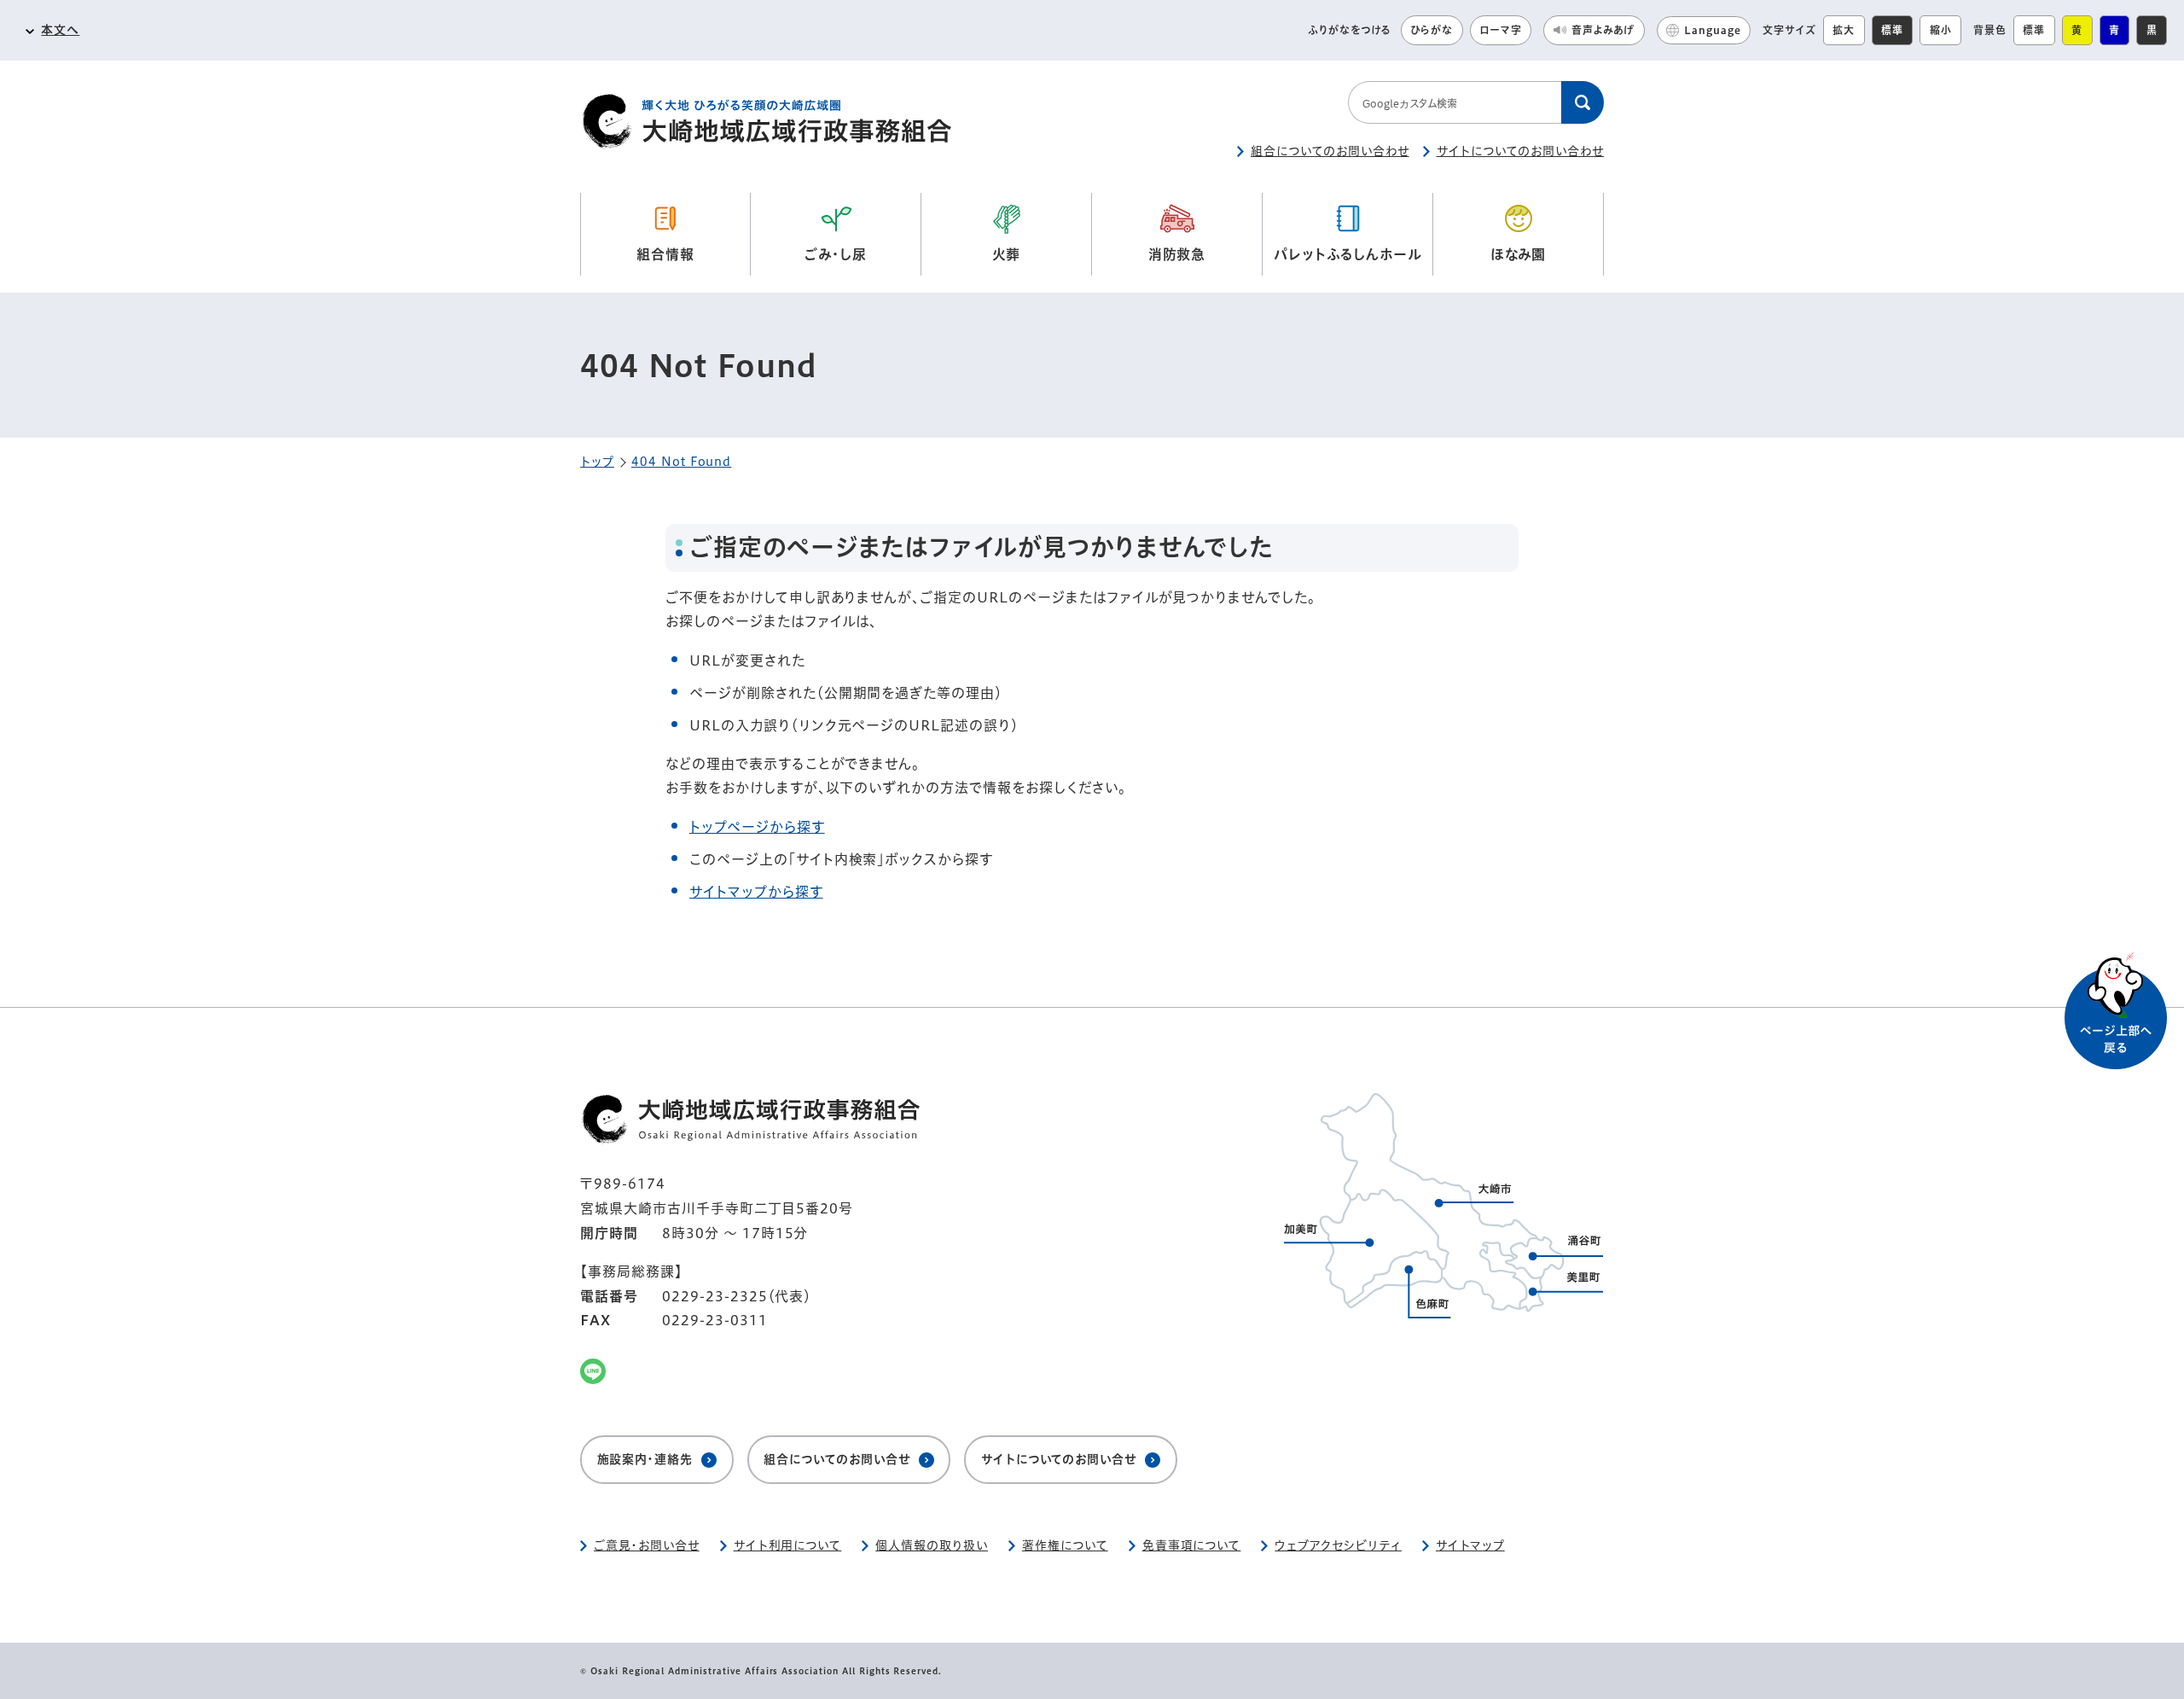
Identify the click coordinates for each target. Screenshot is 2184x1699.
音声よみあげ (1603, 30)
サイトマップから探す (756, 892)
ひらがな (1432, 30)
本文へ (60, 30)
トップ (597, 462)
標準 (1892, 30)
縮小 (1941, 30)
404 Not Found (681, 462)
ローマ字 (1501, 30)
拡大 (1844, 30)
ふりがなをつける (1350, 30)
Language (1713, 30)
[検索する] (1583, 102)
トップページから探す (757, 827)
